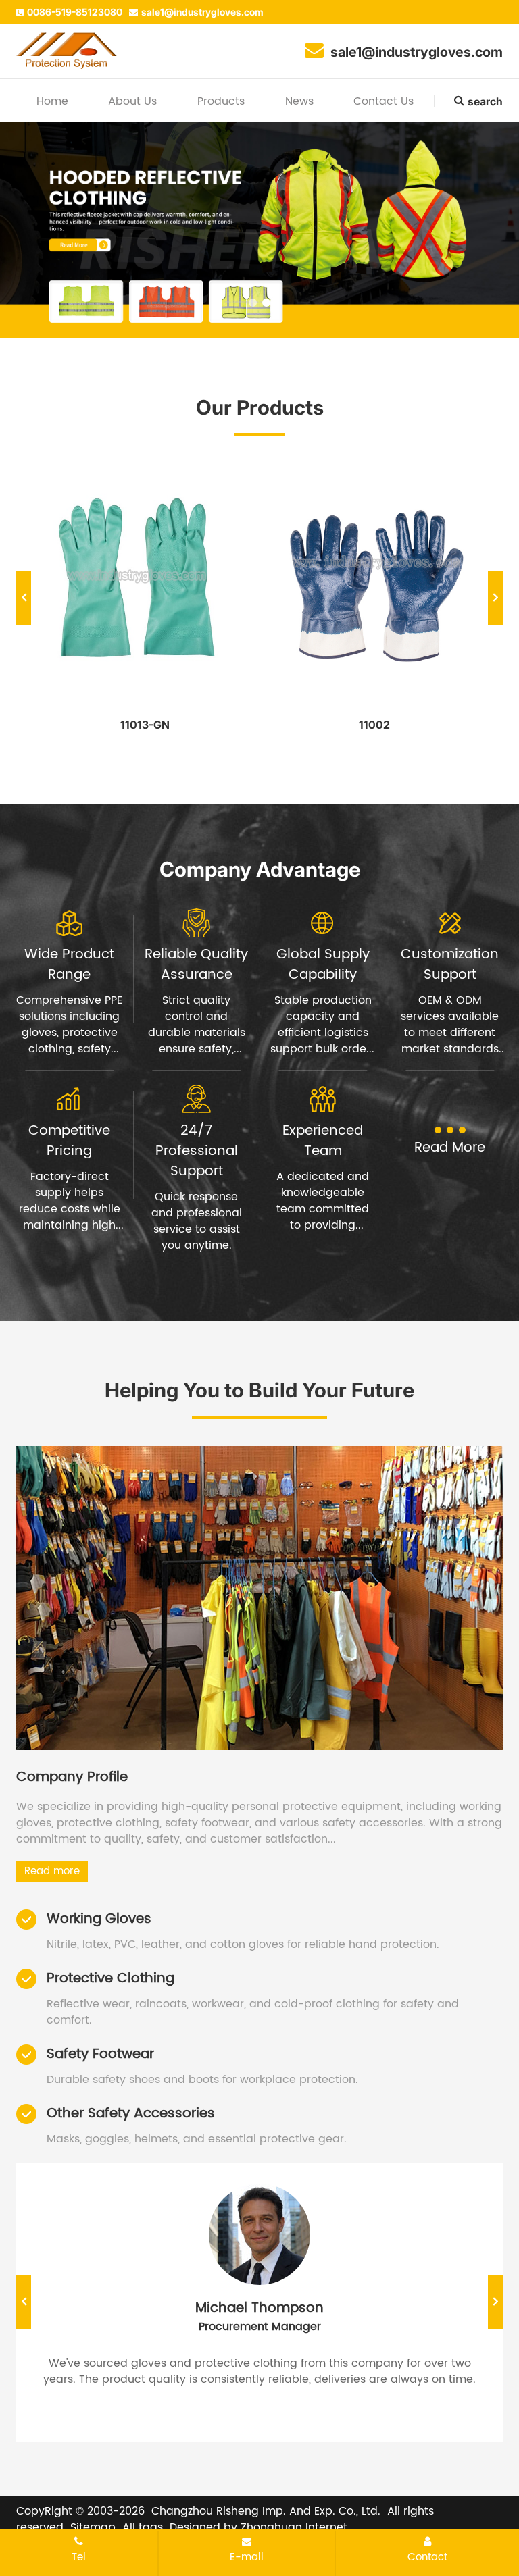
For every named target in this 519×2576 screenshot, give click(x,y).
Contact (427, 2557)
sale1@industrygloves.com (202, 12)
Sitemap (93, 2527)
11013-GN (145, 725)
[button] (253, 303)
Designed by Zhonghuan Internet (258, 2527)
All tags (143, 2527)
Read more (52, 1871)
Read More (450, 1148)
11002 (374, 725)
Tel (79, 2557)
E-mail (247, 2557)
